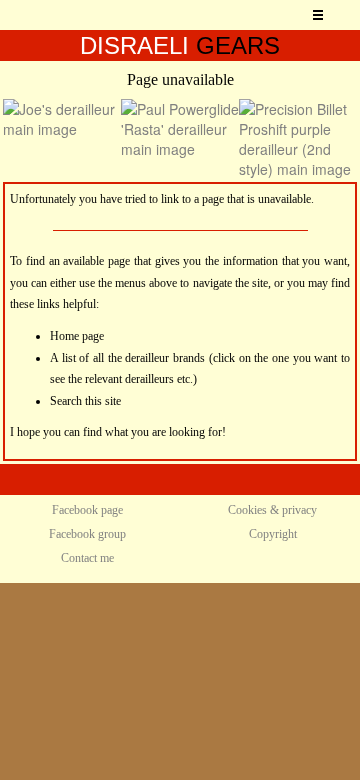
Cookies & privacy (272, 510)
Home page (77, 336)
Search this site (85, 401)
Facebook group (87, 534)
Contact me (87, 558)
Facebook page (87, 510)
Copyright (273, 534)
